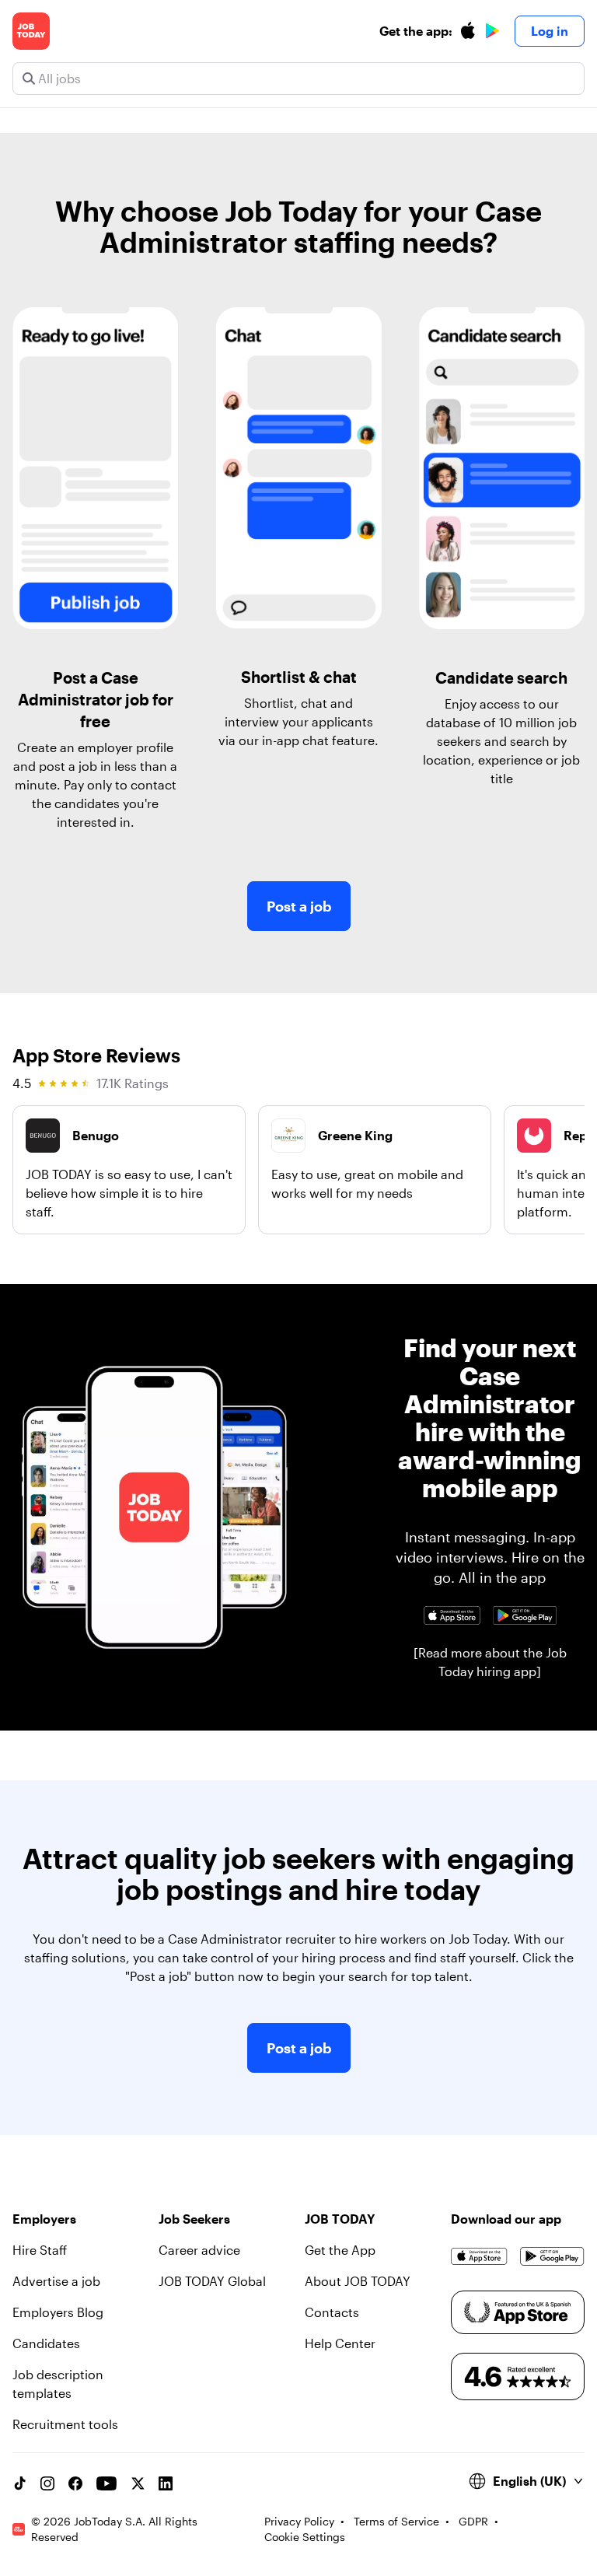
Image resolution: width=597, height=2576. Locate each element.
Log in (550, 31)
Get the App (340, 2250)
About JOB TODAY (358, 2281)
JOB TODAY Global (212, 2281)
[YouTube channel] (106, 2483)
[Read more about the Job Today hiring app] (490, 1662)
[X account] (138, 2483)
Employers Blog (58, 2312)
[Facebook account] (75, 2483)
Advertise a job (56, 2281)
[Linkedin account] (166, 2483)
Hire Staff (40, 2250)
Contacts (332, 2312)
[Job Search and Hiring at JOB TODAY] (31, 31)
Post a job (299, 906)
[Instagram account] (47, 2483)
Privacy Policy (299, 2521)
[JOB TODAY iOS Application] (452, 1615)
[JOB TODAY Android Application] (525, 1615)
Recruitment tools (65, 2424)
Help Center (340, 2343)
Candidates (46, 2343)
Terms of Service (396, 2521)
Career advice (199, 2250)
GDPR (473, 2521)
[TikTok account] (19, 2483)
